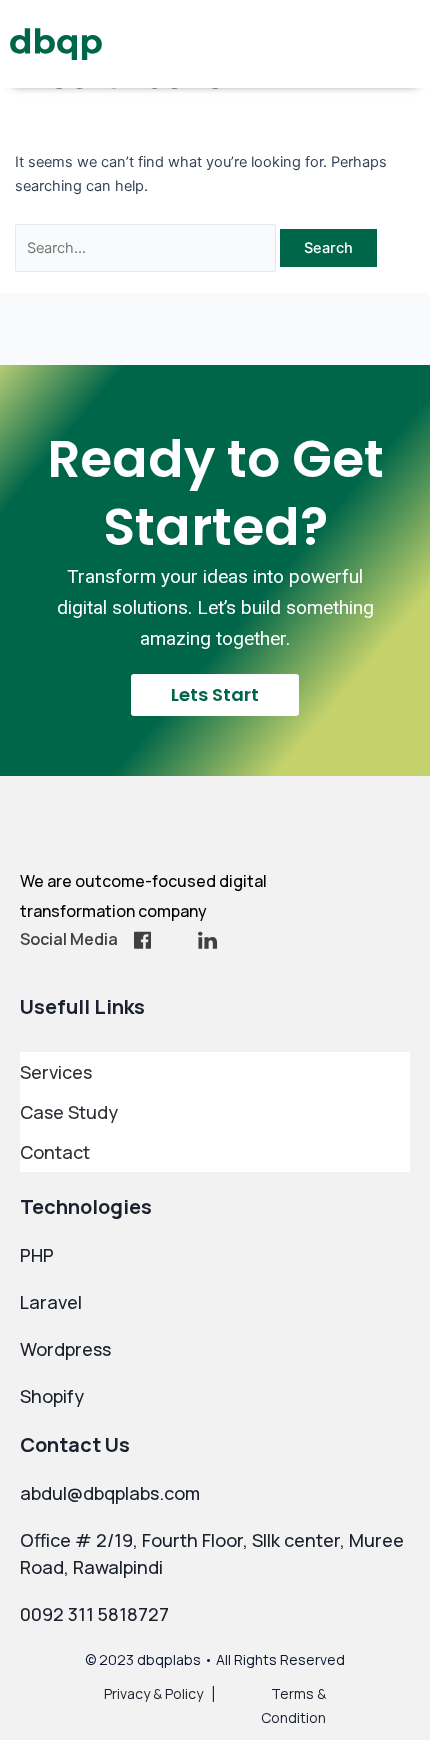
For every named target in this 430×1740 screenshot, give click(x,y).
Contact (55, 1152)
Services (56, 1072)
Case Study (69, 1112)
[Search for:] (148, 248)
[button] (406, 44)
